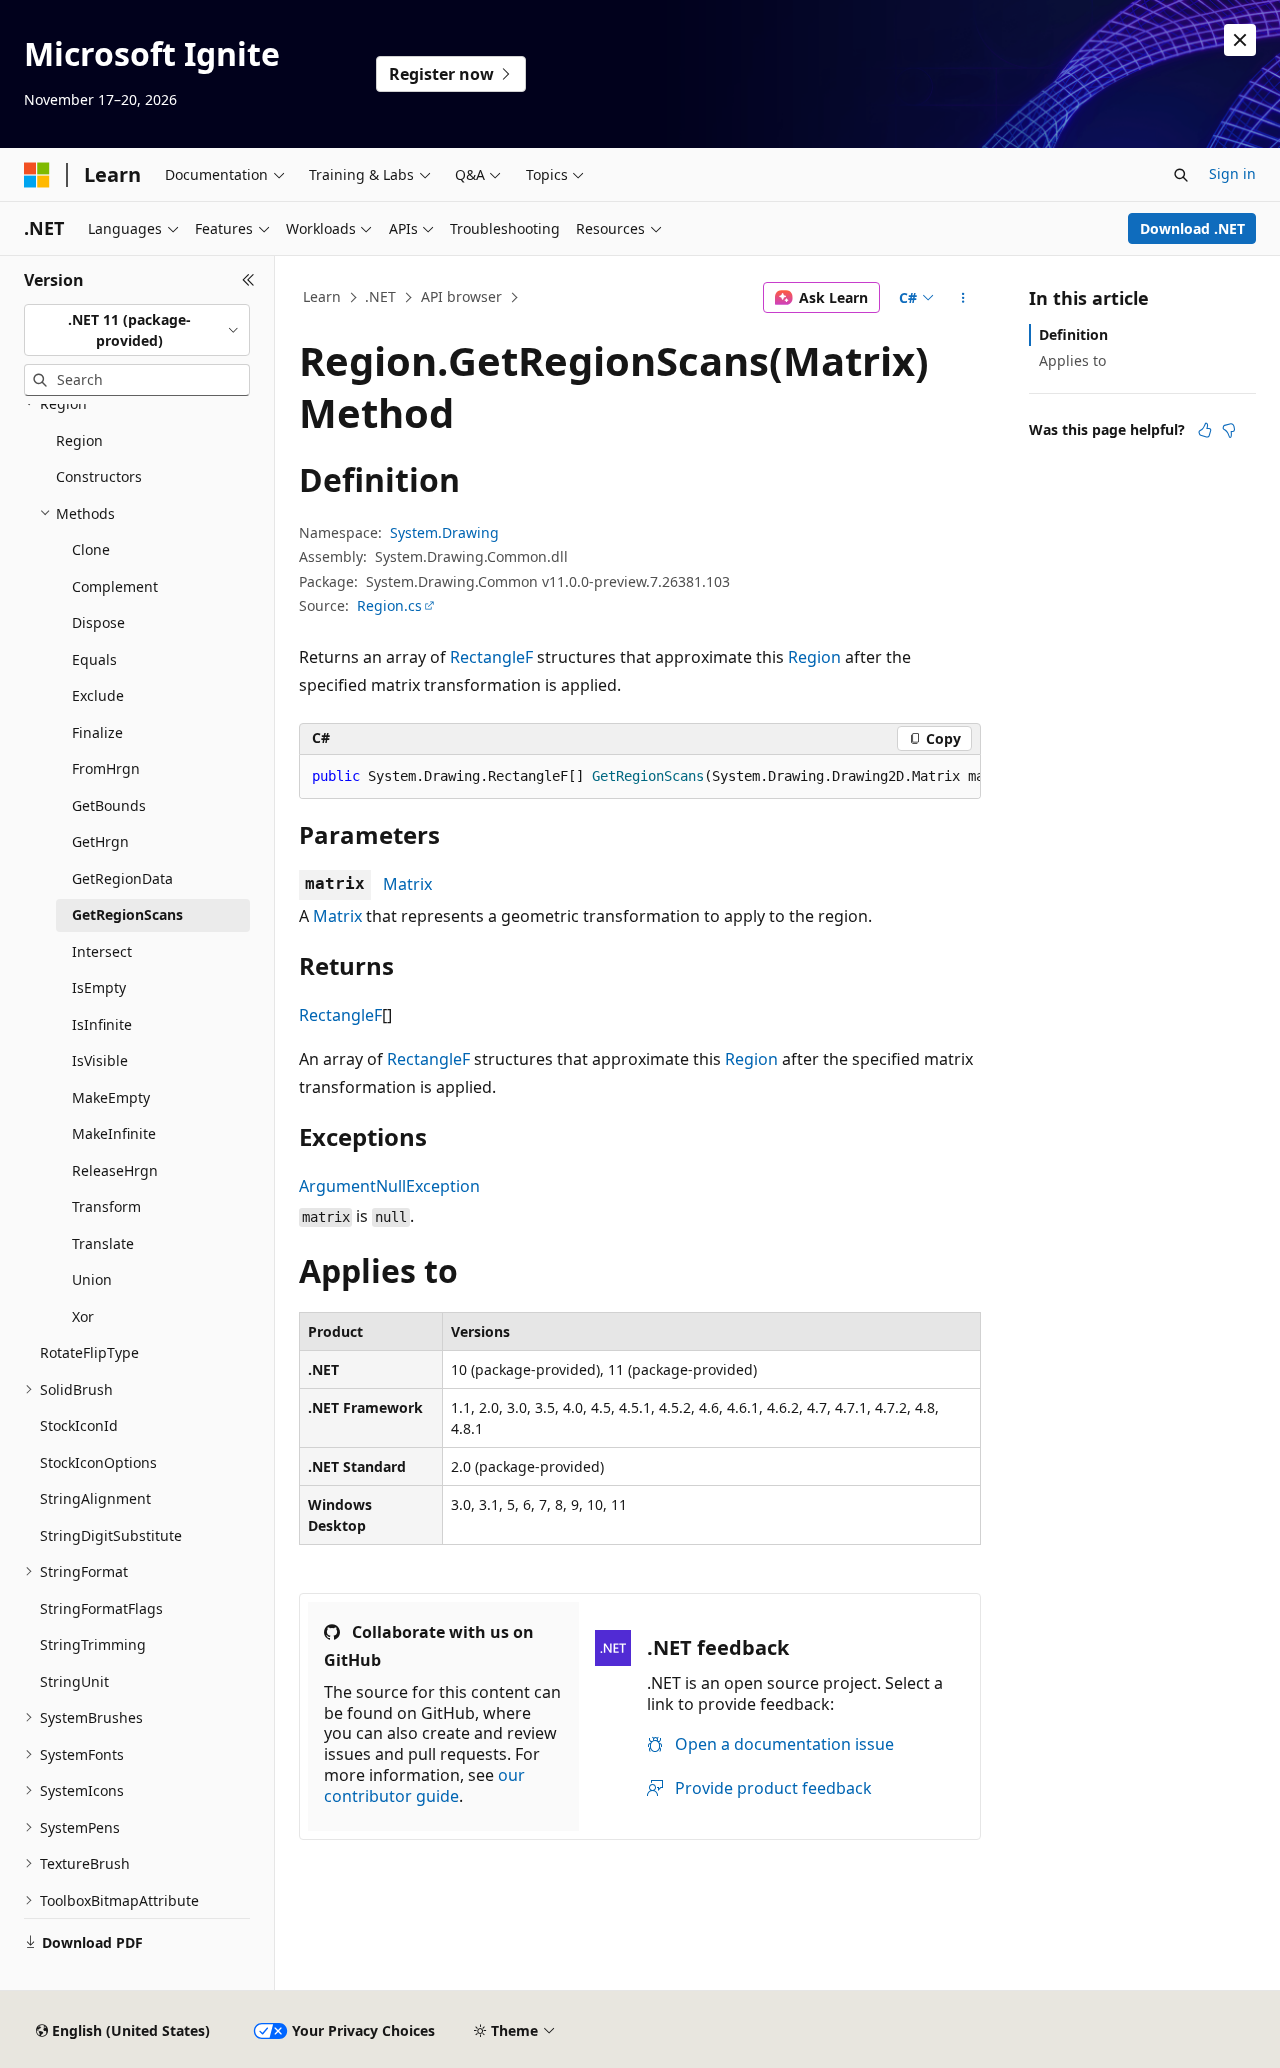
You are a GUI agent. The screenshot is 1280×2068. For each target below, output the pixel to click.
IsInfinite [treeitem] (102, 1024)
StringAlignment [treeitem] (95, 1498)
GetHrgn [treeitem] (100, 841)
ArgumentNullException (389, 1186)
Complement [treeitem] (115, 586)
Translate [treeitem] (103, 1243)
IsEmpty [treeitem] (99, 987)
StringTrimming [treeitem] (93, 1644)
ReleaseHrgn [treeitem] (115, 1170)
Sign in (1232, 173)
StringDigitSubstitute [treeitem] (111, 1535)
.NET (380, 296)
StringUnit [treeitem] (74, 1681)
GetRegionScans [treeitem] (127, 914)
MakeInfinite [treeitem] (114, 1133)
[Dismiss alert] (1240, 40)
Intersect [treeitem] (102, 951)
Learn (322, 296)
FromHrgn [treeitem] (106, 768)
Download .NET (1192, 228)
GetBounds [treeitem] (109, 805)
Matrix (407, 884)
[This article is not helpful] (1229, 430)
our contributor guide (424, 1785)
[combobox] (137, 330)
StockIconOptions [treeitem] (98, 1462)
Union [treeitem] (92, 1279)
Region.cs (389, 605)
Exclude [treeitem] (98, 695)
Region (814, 657)
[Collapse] (248, 280)
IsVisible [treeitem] (100, 1060)
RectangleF (491, 657)
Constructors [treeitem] (99, 476)
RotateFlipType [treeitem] (89, 1352)
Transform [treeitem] (106, 1206)
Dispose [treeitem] (98, 622)
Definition (1073, 334)
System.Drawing (444, 532)
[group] (640, 777)
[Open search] (1181, 175)
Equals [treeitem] (94, 659)
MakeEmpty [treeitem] (111, 1097)
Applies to (1072, 360)
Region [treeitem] (79, 440)
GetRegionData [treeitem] (122, 878)
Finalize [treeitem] (97, 732)
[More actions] (963, 298)
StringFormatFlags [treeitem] (101, 1608)
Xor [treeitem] (83, 1316)
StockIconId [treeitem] (79, 1425)
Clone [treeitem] (91, 549)
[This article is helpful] (1205, 430)
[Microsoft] (37, 175)
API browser (461, 296)
